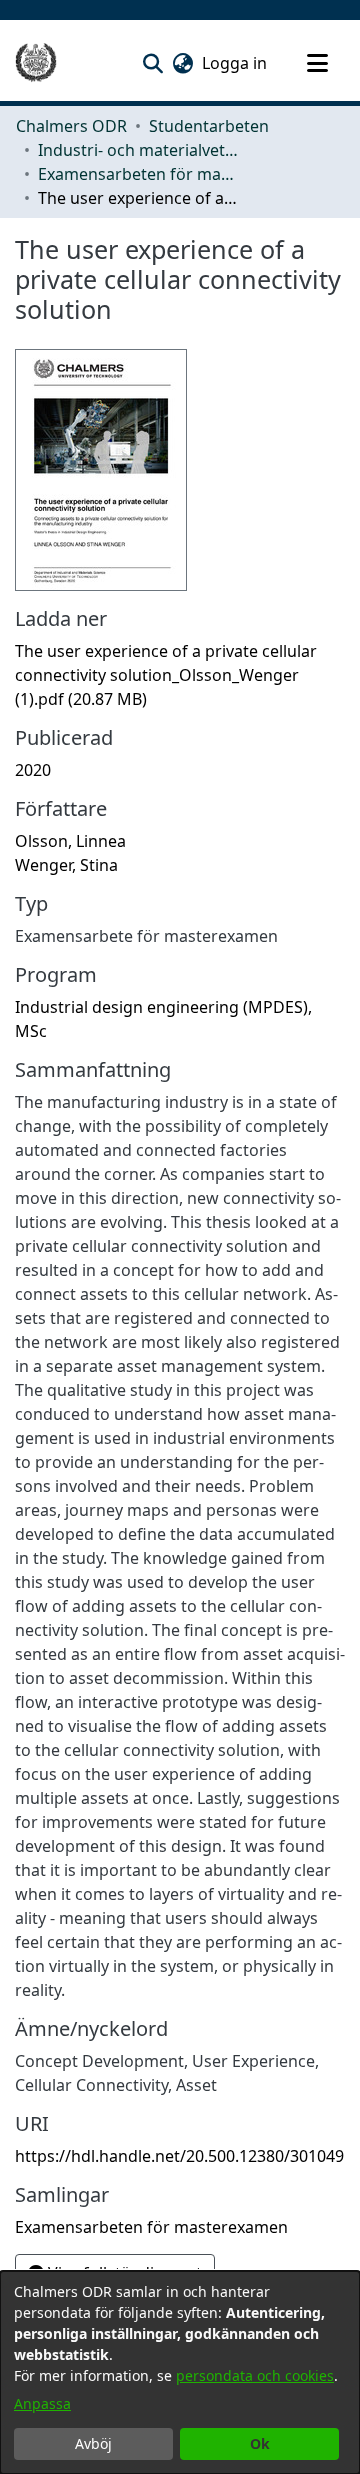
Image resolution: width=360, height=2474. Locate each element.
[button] (152, 63)
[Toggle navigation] (317, 63)
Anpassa (42, 2403)
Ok (260, 2443)
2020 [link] (33, 770)
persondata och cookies (255, 2375)
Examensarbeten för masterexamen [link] (138, 174)
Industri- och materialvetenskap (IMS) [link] (138, 150)
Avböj (93, 2443)
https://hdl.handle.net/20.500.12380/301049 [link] (179, 2156)
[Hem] (36, 63)
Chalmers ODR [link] (71, 126)
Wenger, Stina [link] (66, 865)
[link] (166, 675)
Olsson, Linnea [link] (70, 841)
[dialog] (180, 2372)
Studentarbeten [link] (209, 126)
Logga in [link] (235, 63)
